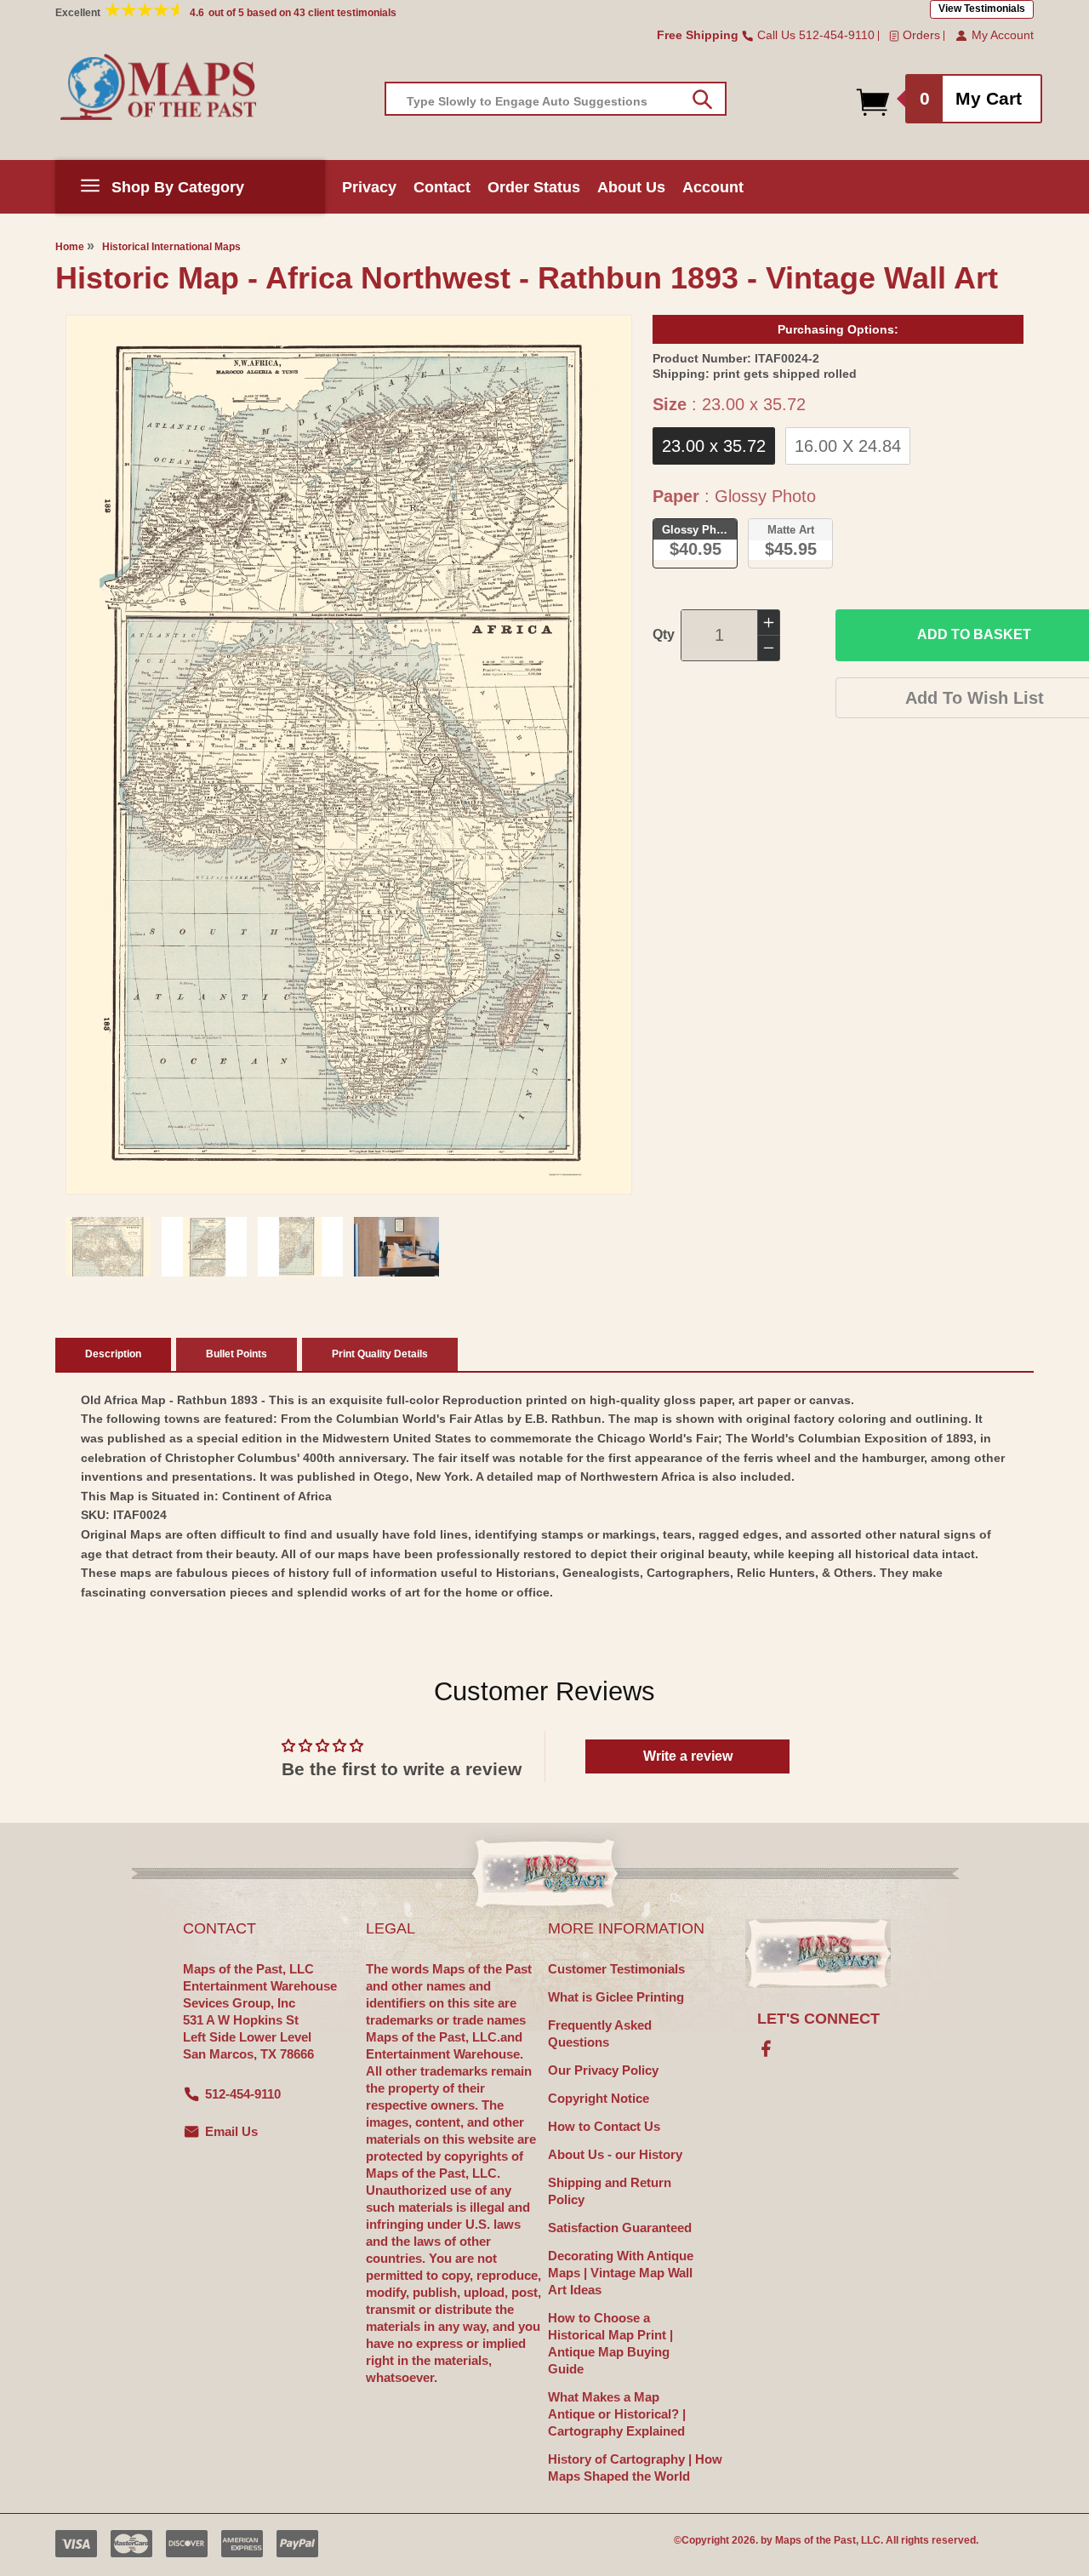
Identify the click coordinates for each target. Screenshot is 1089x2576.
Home (70, 247)
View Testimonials (982, 9)
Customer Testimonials (616, 1969)
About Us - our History (615, 2154)
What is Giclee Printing (616, 1997)
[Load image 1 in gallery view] (108, 1247)
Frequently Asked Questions (600, 2033)
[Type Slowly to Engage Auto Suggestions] (702, 100)
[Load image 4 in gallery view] (396, 1247)
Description (113, 1354)
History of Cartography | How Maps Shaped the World (635, 2467)
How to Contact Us (604, 2126)
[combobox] (556, 99)
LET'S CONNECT (818, 2019)
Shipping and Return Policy (610, 2191)
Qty (664, 634)
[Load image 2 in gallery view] (204, 1247)
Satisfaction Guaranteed (620, 2228)
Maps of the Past (815, 2540)
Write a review (688, 1756)
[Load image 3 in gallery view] (300, 1247)
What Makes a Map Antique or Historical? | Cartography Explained (617, 2414)
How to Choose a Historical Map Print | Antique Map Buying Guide (610, 2343)
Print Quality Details (380, 1354)
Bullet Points (237, 1354)
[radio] (714, 446)
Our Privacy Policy (603, 2070)
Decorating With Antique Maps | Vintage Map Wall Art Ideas (621, 2273)
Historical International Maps (171, 247)
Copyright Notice (599, 2098)
